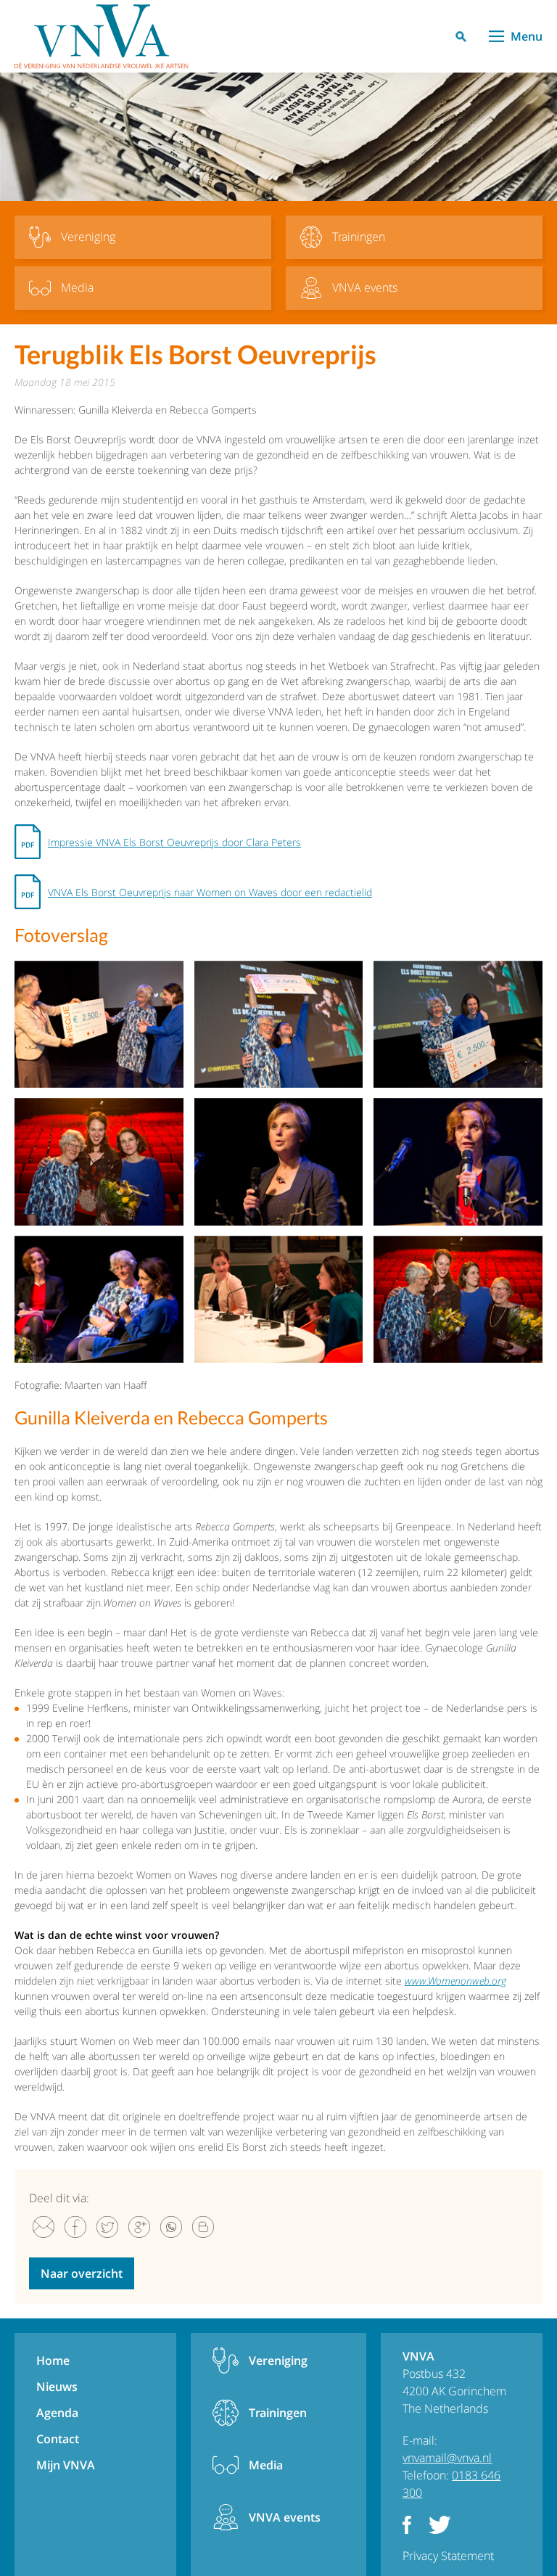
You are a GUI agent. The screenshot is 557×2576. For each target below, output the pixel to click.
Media (266, 2465)
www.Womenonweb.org (455, 1981)
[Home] (102, 36)
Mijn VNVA (66, 2465)
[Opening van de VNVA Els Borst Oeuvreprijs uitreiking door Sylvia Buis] (279, 1161)
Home (53, 2360)
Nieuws (57, 2387)
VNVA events (285, 2517)
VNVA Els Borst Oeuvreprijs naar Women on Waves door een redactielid (210, 892)
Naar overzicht (82, 2273)
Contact (58, 2439)
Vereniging (278, 2360)
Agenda (57, 2413)
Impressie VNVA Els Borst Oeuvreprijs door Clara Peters (174, 842)
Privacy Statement (448, 2556)
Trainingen (278, 2413)
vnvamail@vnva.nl (447, 2458)
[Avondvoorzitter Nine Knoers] (458, 1161)
